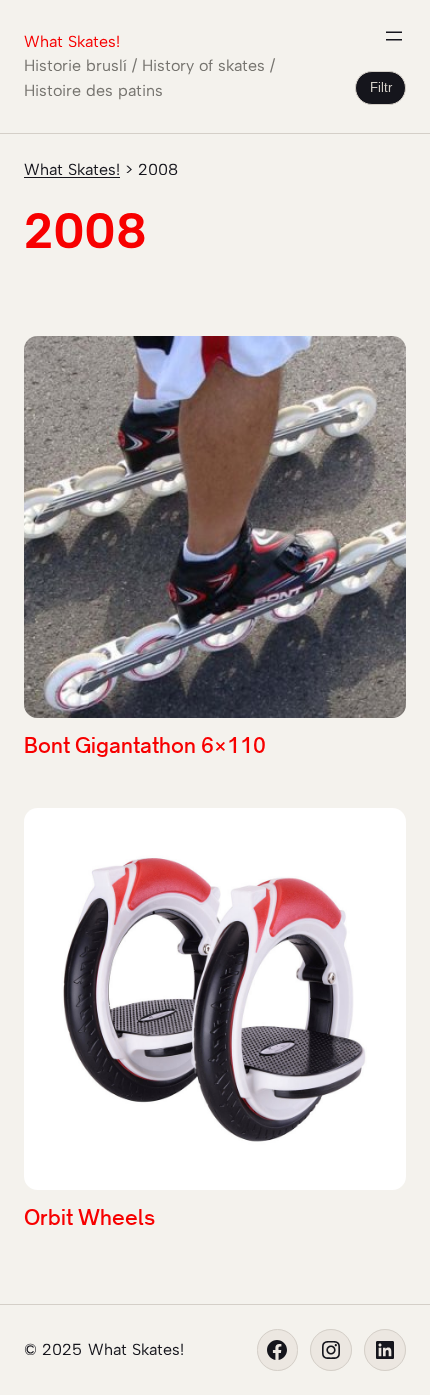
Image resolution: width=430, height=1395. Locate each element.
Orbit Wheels (89, 1217)
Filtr (381, 87)
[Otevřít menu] (394, 36)
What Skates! (72, 41)
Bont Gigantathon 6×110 (145, 745)
